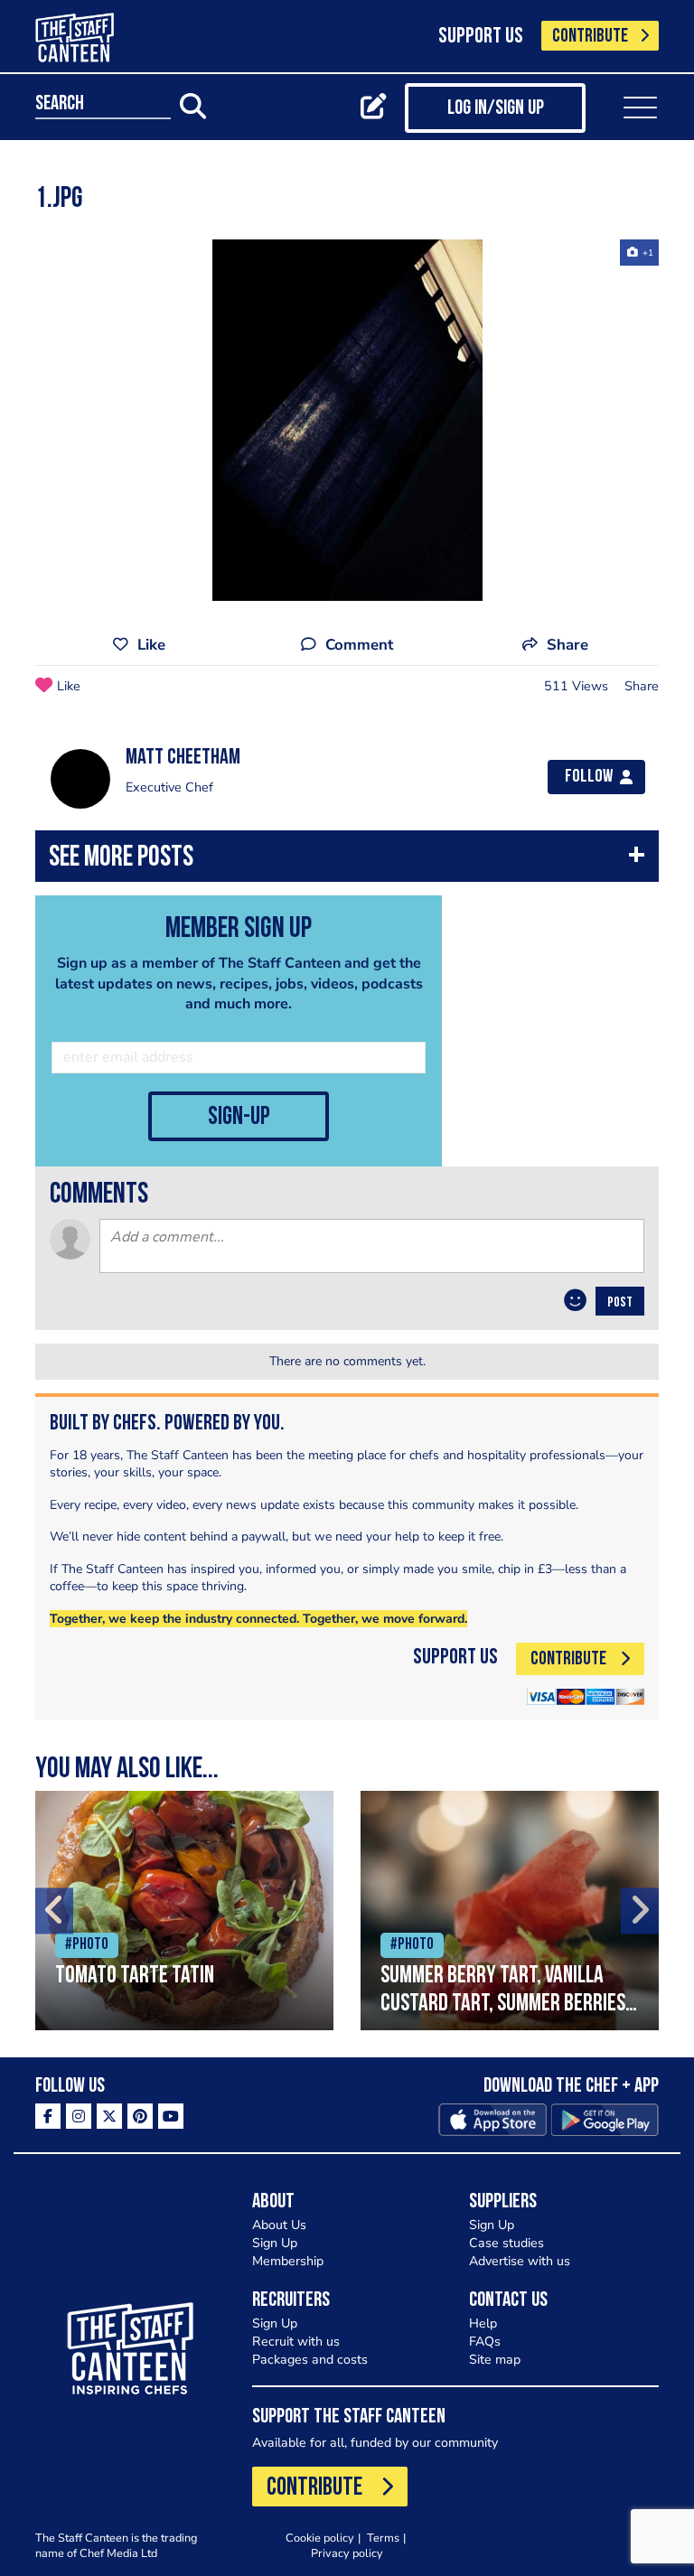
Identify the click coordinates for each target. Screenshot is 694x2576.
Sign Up (275, 2243)
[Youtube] (171, 2116)
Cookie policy (320, 2538)
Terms (383, 2538)
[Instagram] (79, 2116)
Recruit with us (296, 2342)
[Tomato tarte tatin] (184, 1911)
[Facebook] (48, 2116)
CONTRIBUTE (590, 37)
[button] (347, 861)
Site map (495, 2360)
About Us (279, 2225)
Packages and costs (310, 2360)
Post (620, 1303)
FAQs (485, 2342)
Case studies (506, 2243)
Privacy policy (347, 2553)
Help (483, 2323)
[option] (347, 420)
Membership (288, 2261)
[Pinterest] (140, 2116)
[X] (109, 2116)
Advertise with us (520, 2261)
